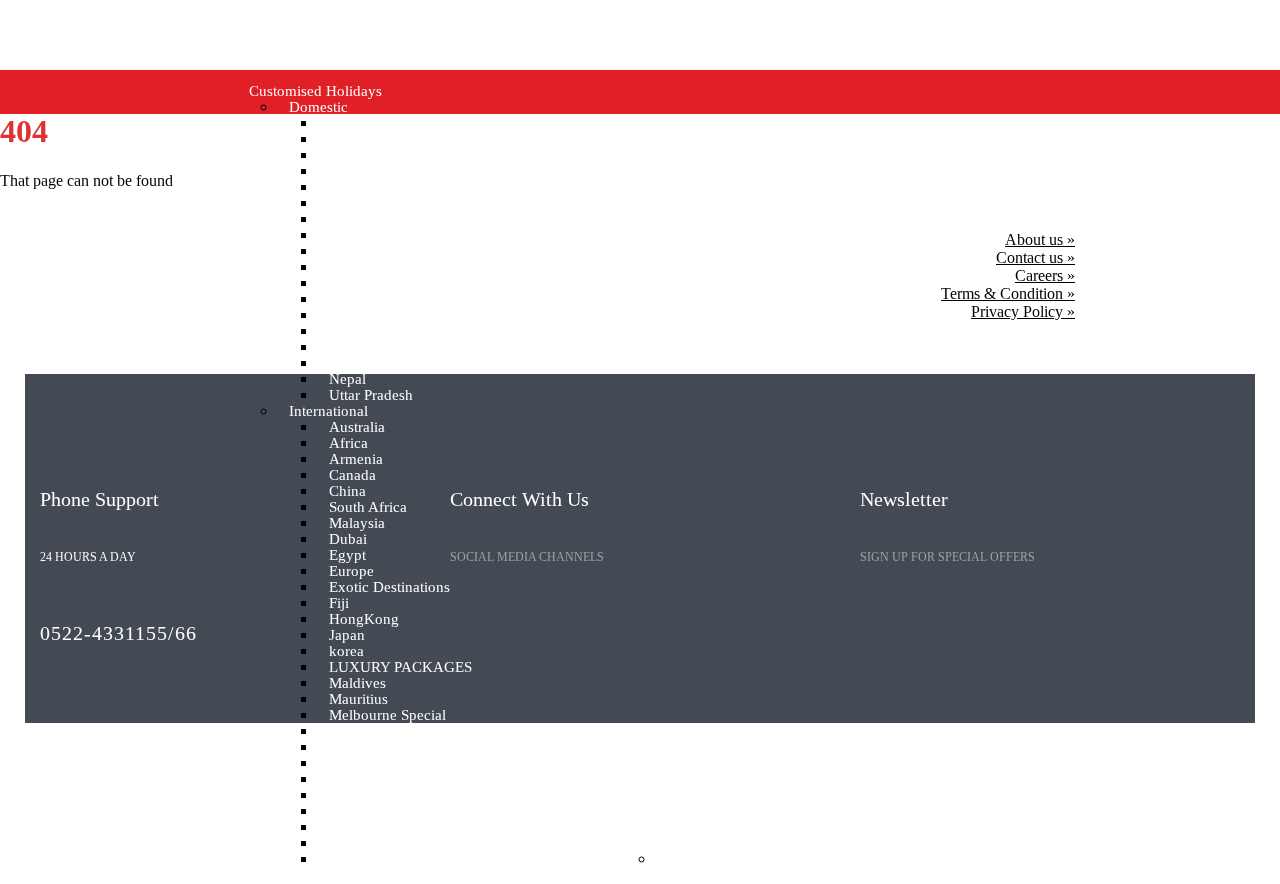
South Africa (368, 507)
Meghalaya (363, 331)
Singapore (360, 811)
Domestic (318, 107)
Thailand (356, 859)
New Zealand (370, 731)
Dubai (348, 539)
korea (346, 651)
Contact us (1151, 859)
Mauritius (358, 699)
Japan (347, 635)
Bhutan (351, 139)
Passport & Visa (716, 859)
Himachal (359, 267)
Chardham (361, 299)
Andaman (359, 123)
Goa (342, 155)
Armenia (356, 459)
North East (362, 187)
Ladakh (352, 219)
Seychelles (362, 795)
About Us (820, 859)
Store (1019, 859)
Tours (961, 859)
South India (365, 203)
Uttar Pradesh (371, 395)
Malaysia (357, 523)
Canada (352, 475)
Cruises (897, 859)
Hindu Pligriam (376, 171)
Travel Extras (668, 843)
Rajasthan (359, 315)
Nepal (347, 379)
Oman (348, 747)
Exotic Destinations (389, 587)
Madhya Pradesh (381, 283)
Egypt (347, 555)
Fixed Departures (549, 859)
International (328, 411)
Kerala (349, 363)
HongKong (364, 619)
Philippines (363, 763)
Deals (1076, 859)
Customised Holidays (315, 91)
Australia (357, 427)
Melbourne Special (387, 715)
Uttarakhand (367, 235)
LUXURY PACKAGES (400, 667)
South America (375, 827)
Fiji (339, 603)
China (347, 491)
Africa (348, 443)
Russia (349, 779)
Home (206, 859)
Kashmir (355, 347)
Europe (351, 571)
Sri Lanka (359, 843)
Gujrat (348, 251)
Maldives (357, 683)
